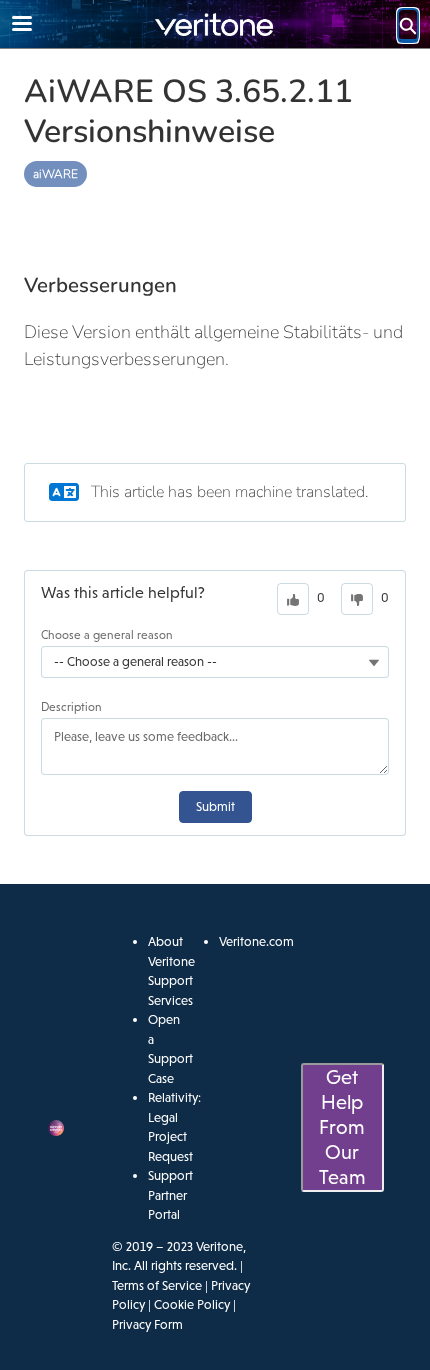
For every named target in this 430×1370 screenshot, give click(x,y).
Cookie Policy (192, 1304)
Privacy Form (147, 1324)
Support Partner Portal (170, 1195)
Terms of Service (157, 1285)
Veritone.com (256, 941)
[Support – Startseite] (215, 24)
